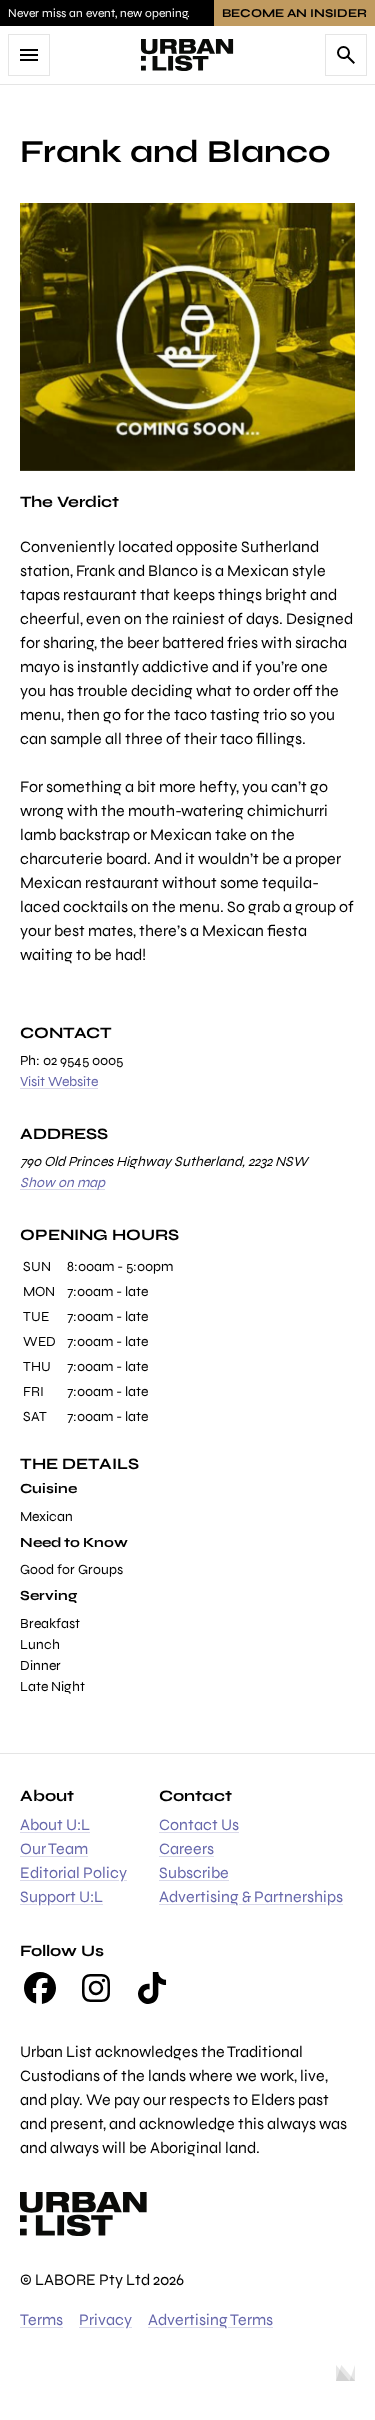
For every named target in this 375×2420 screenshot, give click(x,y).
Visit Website (59, 1081)
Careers (186, 1848)
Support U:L (61, 1896)
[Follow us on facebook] (40, 1988)
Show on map (62, 1182)
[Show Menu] (29, 55)
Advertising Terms (210, 2319)
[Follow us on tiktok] (152, 1988)
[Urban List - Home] (187, 55)
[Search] (346, 55)
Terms (41, 2319)
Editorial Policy (73, 1872)
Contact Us (199, 1824)
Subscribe (194, 1872)
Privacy (105, 2319)
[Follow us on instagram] (96, 1988)
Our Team (54, 1848)
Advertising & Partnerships (251, 1896)
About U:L (55, 1824)
